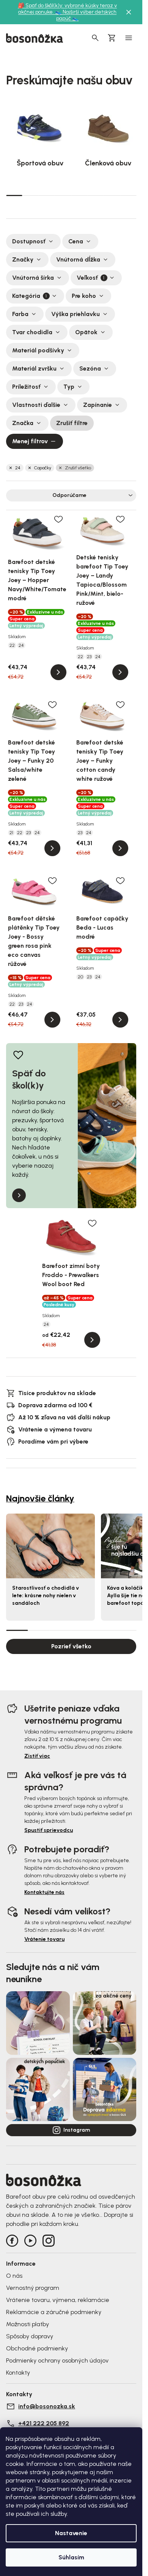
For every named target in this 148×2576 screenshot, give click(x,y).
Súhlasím (71, 2557)
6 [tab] (95, 195)
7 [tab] (112, 195)
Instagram (77, 2130)
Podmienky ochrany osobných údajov (57, 2360)
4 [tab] (63, 195)
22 (12, 645)
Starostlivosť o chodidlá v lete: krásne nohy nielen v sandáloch (46, 1596)
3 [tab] (47, 195)
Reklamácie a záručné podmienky (54, 2312)
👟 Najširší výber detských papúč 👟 (86, 15)
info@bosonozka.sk (47, 2406)
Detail (58, 672)
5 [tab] (80, 195)
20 (80, 977)
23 (89, 657)
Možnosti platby (28, 2324)
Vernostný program (33, 2288)
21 (11, 833)
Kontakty (18, 2373)
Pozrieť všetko (71, 1646)
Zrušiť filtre (72, 423)
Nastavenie (71, 2533)
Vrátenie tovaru (44, 1939)
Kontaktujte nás (44, 1892)
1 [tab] (14, 195)
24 (18, 468)
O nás (14, 2276)
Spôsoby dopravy (30, 2336)
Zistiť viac (37, 1756)
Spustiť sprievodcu (49, 1830)
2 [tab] (31, 195)
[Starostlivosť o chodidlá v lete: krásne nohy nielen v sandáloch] (50, 1546)
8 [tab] (128, 195)
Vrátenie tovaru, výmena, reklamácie (58, 2300)
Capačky (43, 468)
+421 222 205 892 (44, 2423)
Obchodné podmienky (37, 2348)
